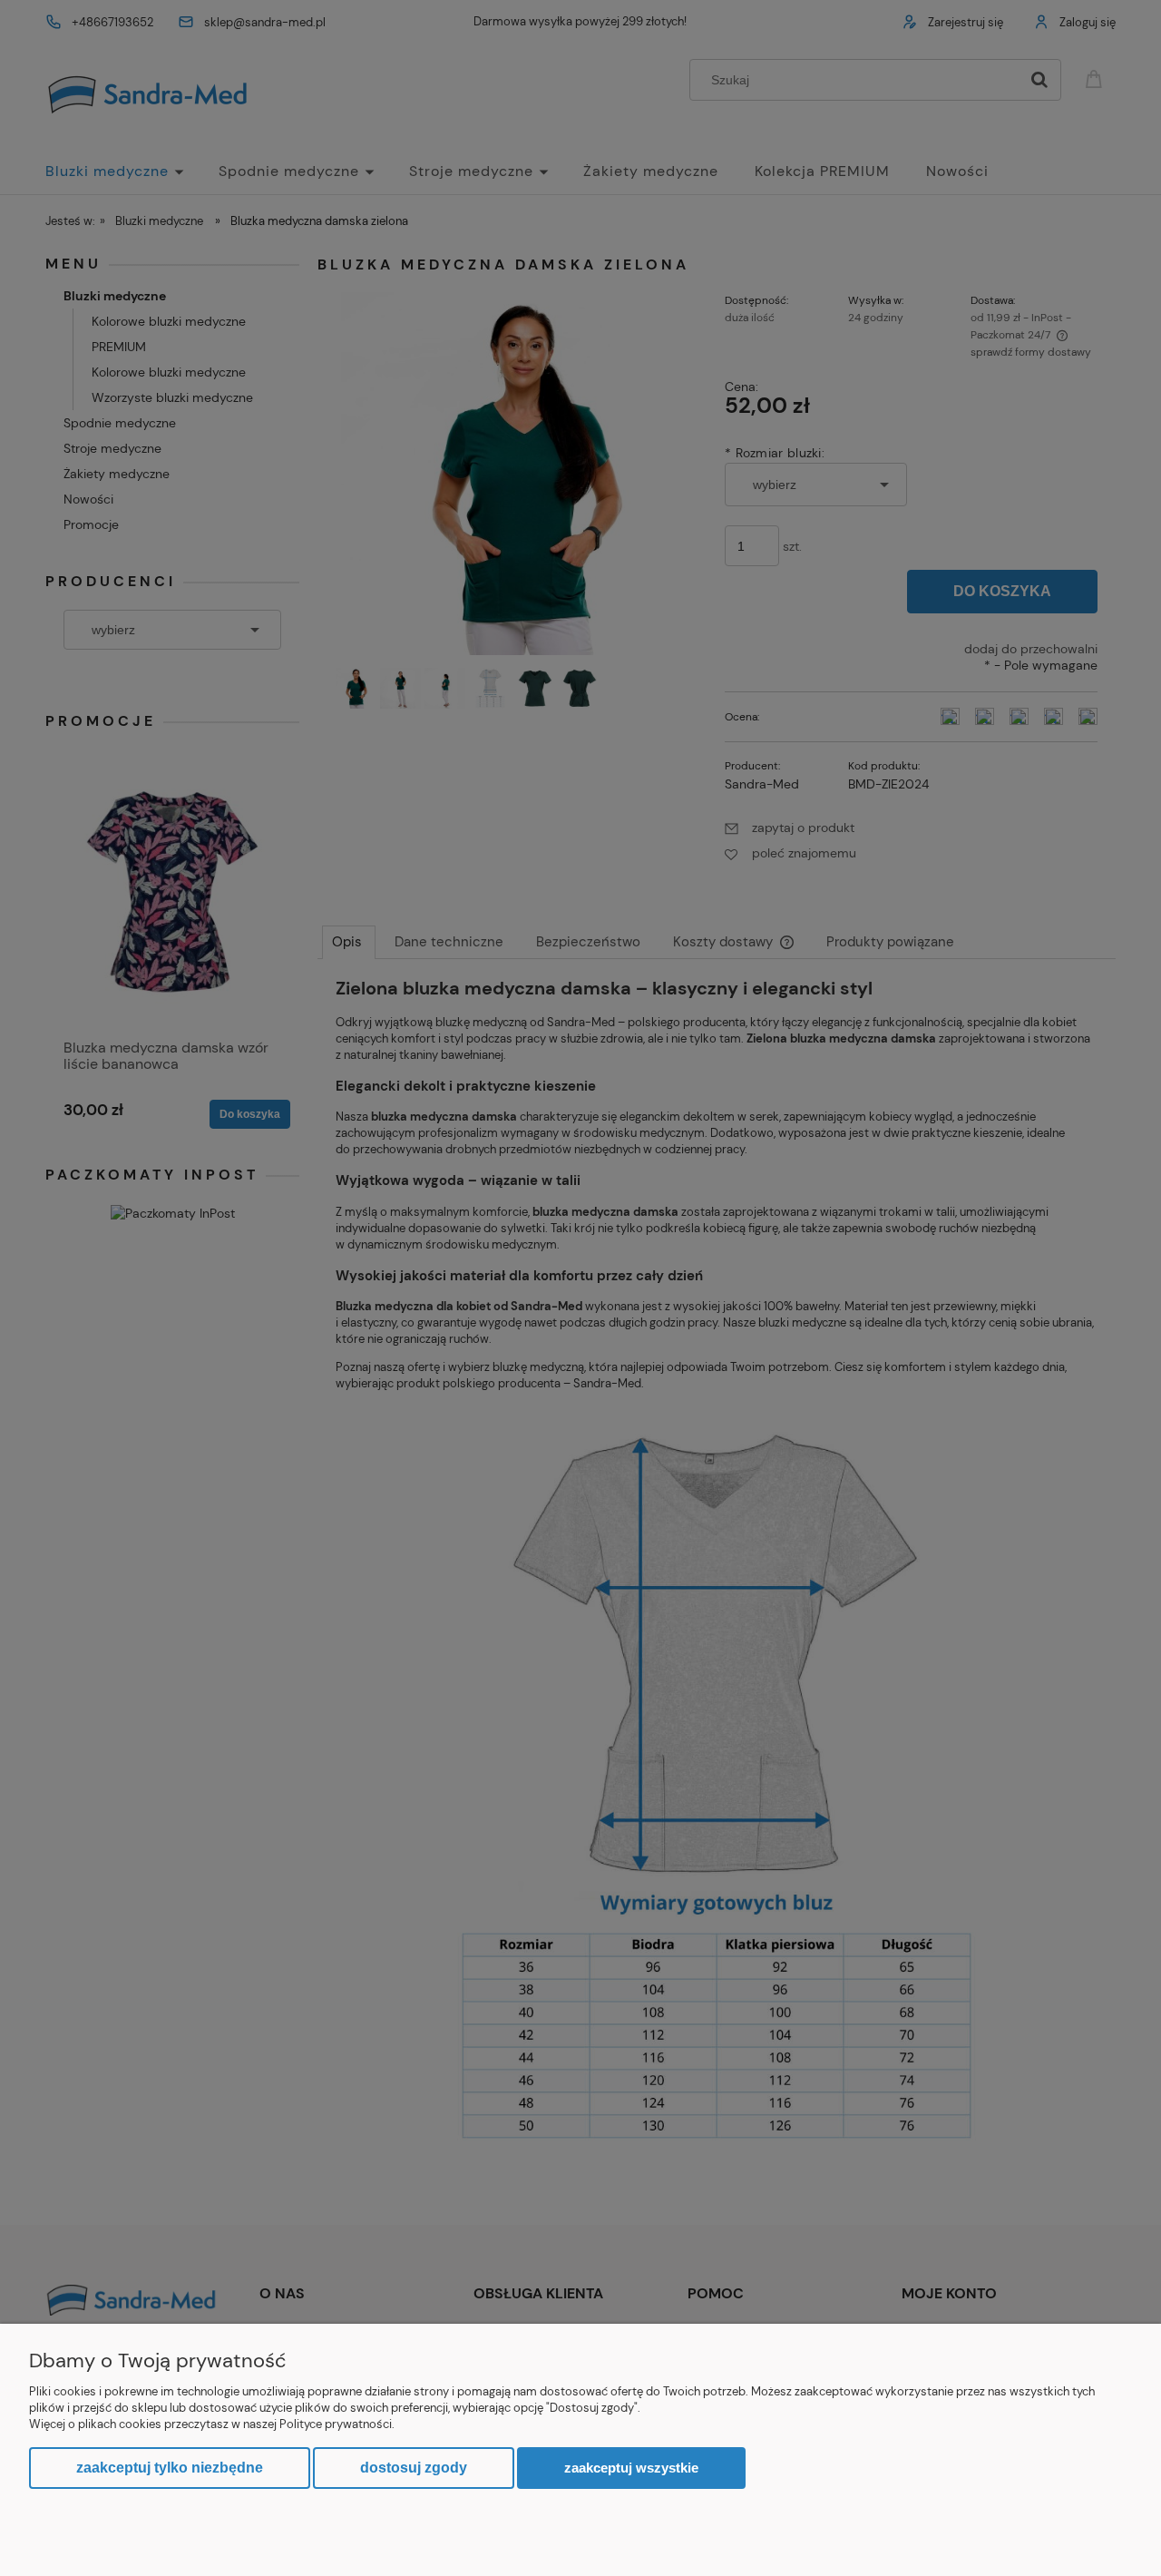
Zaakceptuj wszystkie (631, 2468)
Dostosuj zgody (414, 2468)
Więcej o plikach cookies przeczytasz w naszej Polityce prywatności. (212, 2424)
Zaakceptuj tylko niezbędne (170, 2468)
